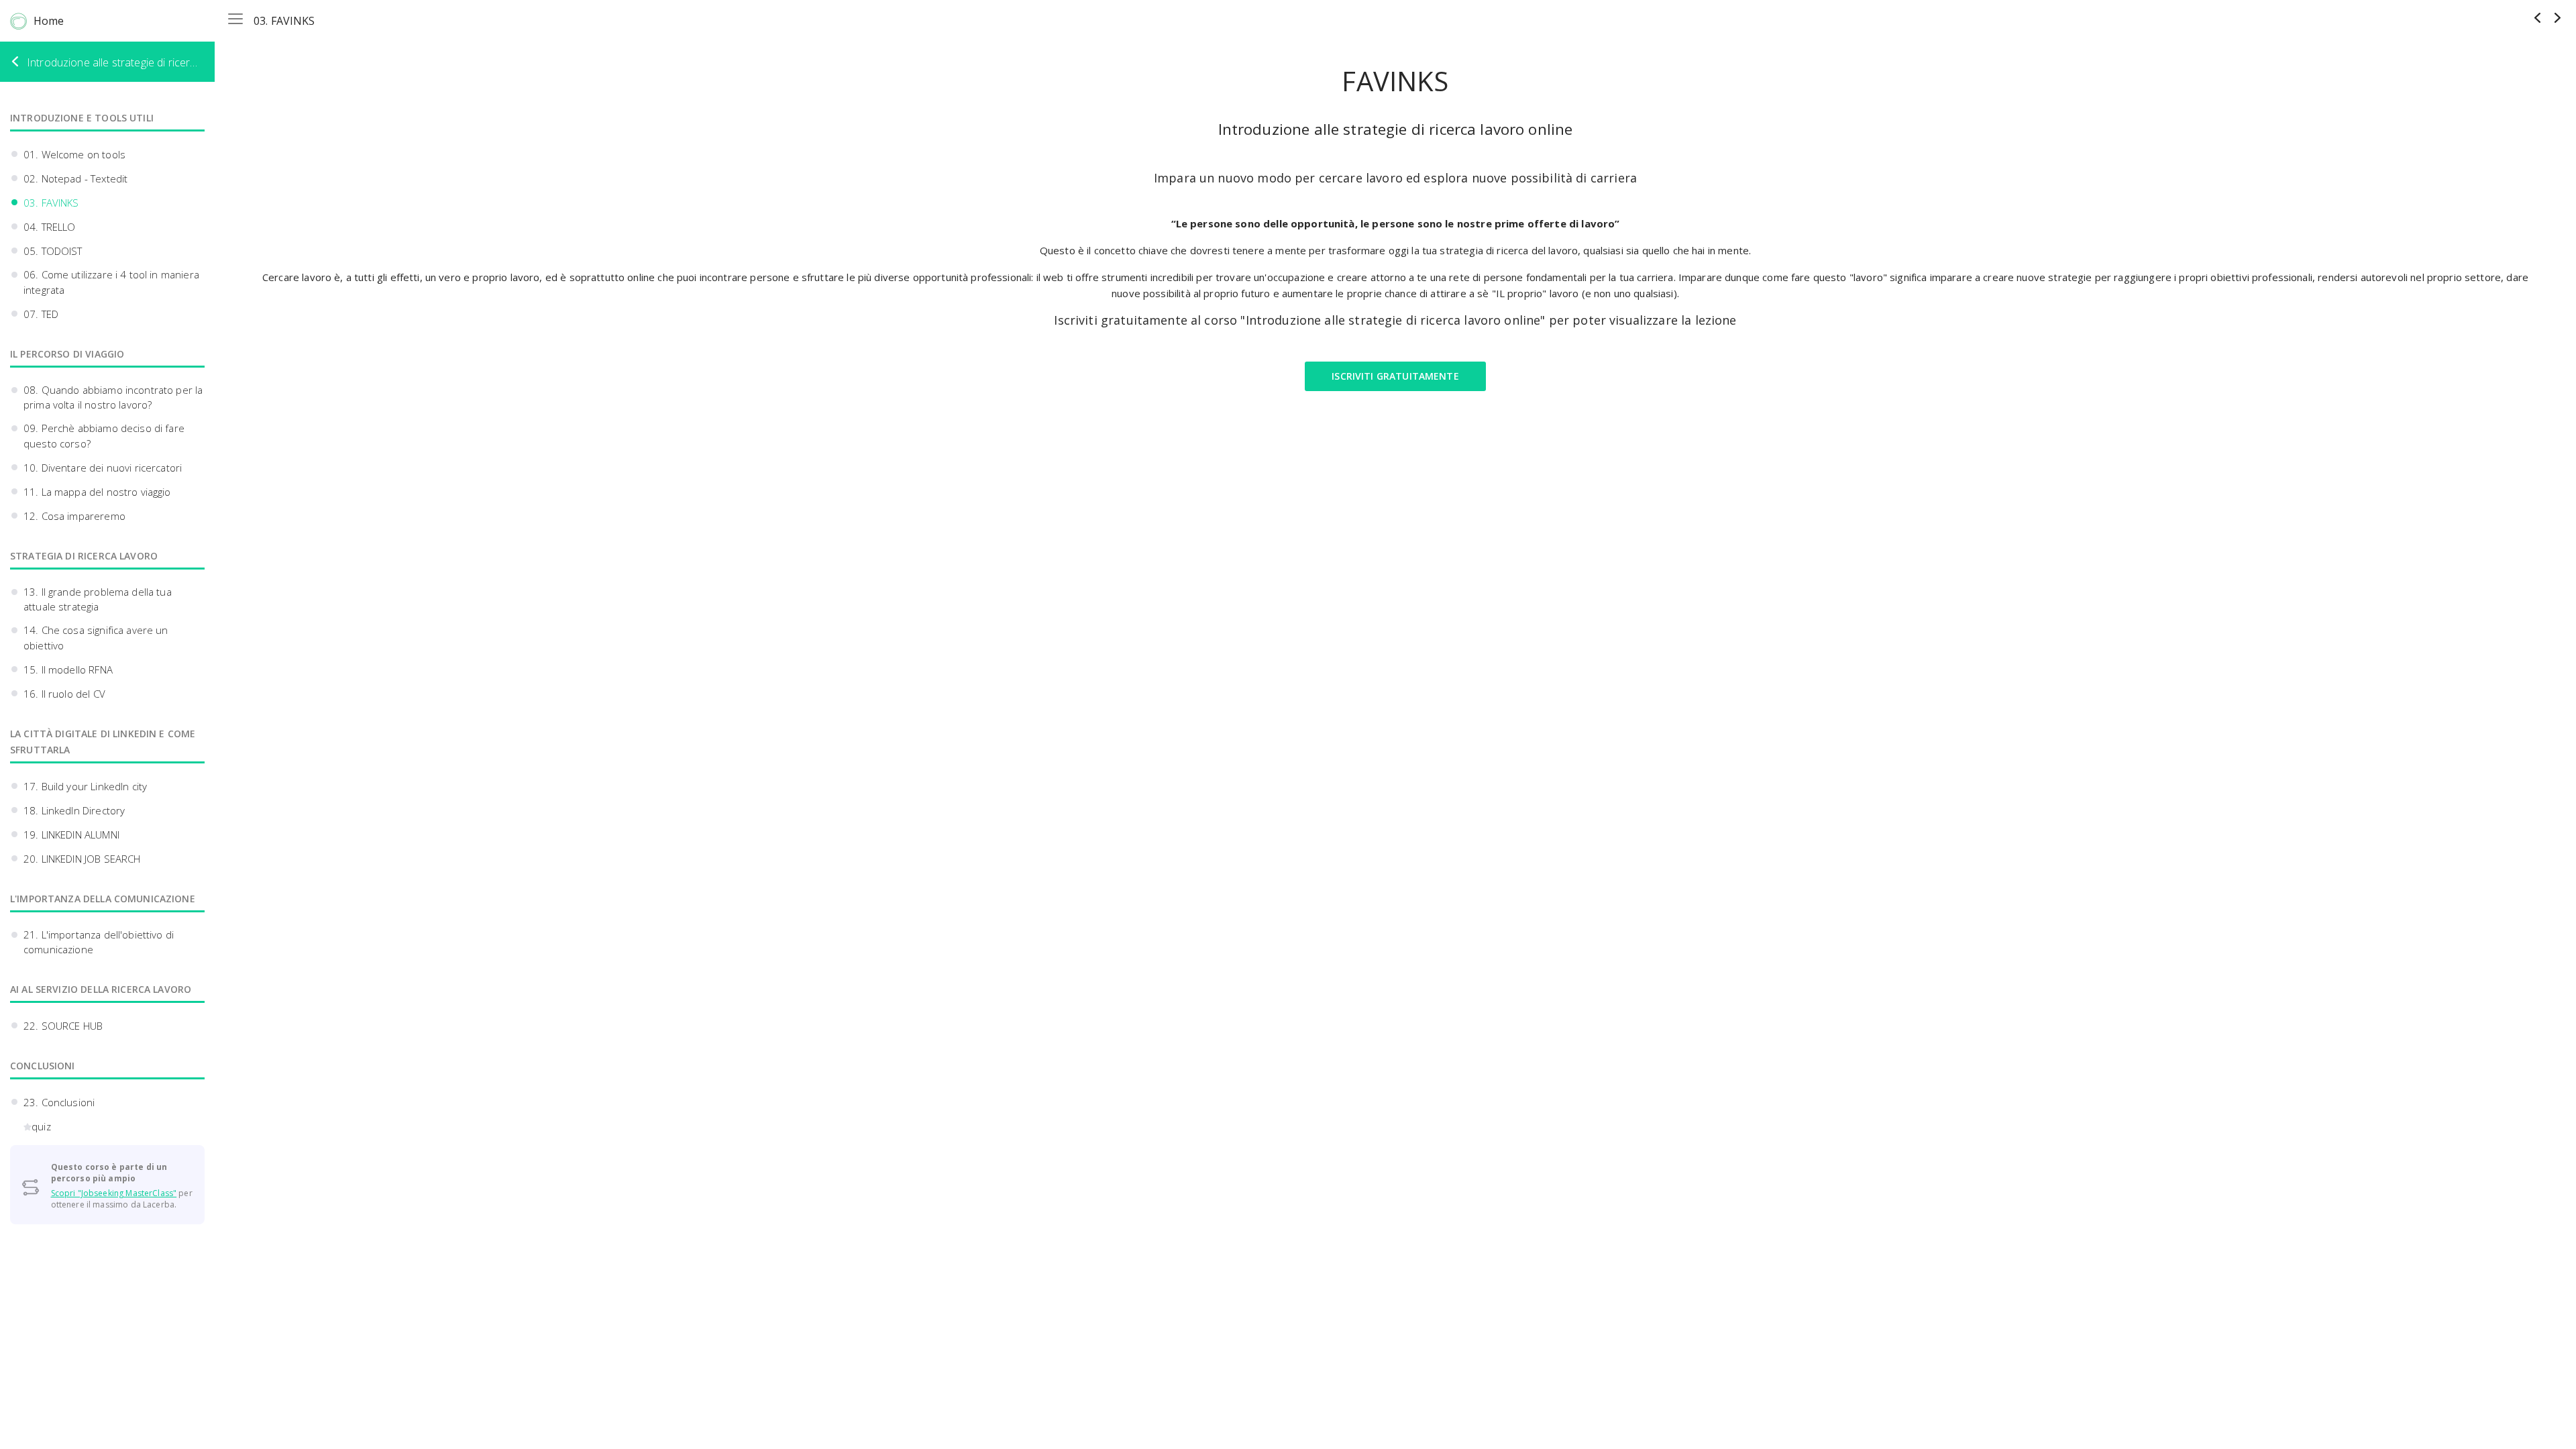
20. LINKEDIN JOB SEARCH (82, 859)
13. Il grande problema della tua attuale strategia (98, 599)
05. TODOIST (53, 251)
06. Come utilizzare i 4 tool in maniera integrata (111, 282)
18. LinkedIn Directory (74, 810)
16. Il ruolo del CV (64, 694)
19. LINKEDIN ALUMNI (71, 835)
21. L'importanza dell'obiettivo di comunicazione (99, 942)
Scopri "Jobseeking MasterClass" (114, 1193)
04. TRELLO (50, 227)
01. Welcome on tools (74, 154)
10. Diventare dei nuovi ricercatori (103, 468)
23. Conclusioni (59, 1102)
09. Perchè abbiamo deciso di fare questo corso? (104, 436)
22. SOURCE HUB (63, 1026)
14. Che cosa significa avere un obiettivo (96, 638)
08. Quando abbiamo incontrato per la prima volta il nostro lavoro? (113, 397)
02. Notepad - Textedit (75, 178)
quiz (41, 1126)
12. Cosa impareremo (74, 516)
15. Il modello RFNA (68, 669)
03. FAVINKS (51, 203)
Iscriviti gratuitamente (1395, 376)
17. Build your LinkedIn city (85, 786)
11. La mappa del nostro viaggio (97, 492)
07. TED (41, 314)
